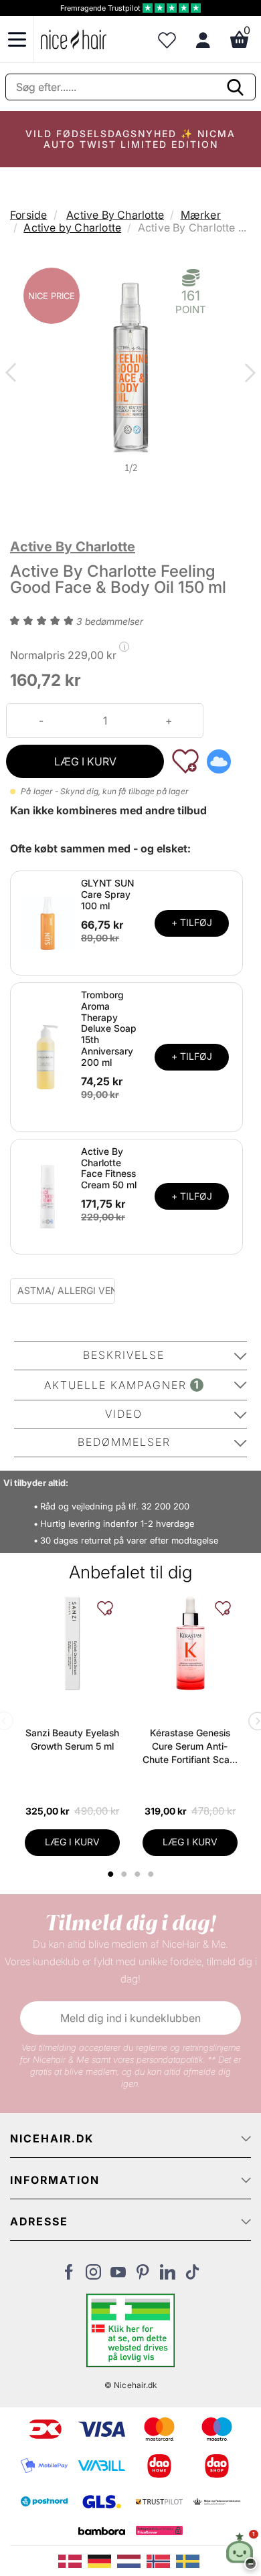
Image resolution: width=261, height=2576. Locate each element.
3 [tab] (139, 1874)
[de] (102, 2560)
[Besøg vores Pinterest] (143, 2276)
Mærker (201, 215)
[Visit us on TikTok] (192, 2276)
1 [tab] (111, 1874)
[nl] (132, 2560)
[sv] (189, 2560)
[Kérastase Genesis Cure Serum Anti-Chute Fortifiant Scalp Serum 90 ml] (190, 1643)
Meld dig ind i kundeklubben (130, 2018)
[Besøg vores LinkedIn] (168, 2276)
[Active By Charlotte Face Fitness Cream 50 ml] (48, 1196)
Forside (28, 215)
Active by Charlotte (72, 227)
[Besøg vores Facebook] (69, 2276)
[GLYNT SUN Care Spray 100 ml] (48, 922)
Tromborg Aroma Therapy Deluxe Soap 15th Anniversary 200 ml (109, 1028)
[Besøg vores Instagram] (93, 2276)
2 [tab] (125, 1874)
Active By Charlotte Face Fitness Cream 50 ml (109, 1168)
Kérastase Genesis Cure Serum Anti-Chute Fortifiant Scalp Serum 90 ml (190, 1747)
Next (248, 374)
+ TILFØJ (192, 922)
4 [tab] (152, 1874)
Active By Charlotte (115, 215)
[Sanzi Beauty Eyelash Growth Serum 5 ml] (72, 1643)
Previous (13, 374)
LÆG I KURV (85, 761)
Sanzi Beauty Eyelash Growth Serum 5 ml (72, 1739)
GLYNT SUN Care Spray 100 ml (107, 894)
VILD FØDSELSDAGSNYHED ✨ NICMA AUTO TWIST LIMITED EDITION (130, 139)
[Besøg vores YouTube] (118, 2276)
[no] (161, 2560)
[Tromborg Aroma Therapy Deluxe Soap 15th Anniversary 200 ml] (48, 1056)
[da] (73, 2560)
